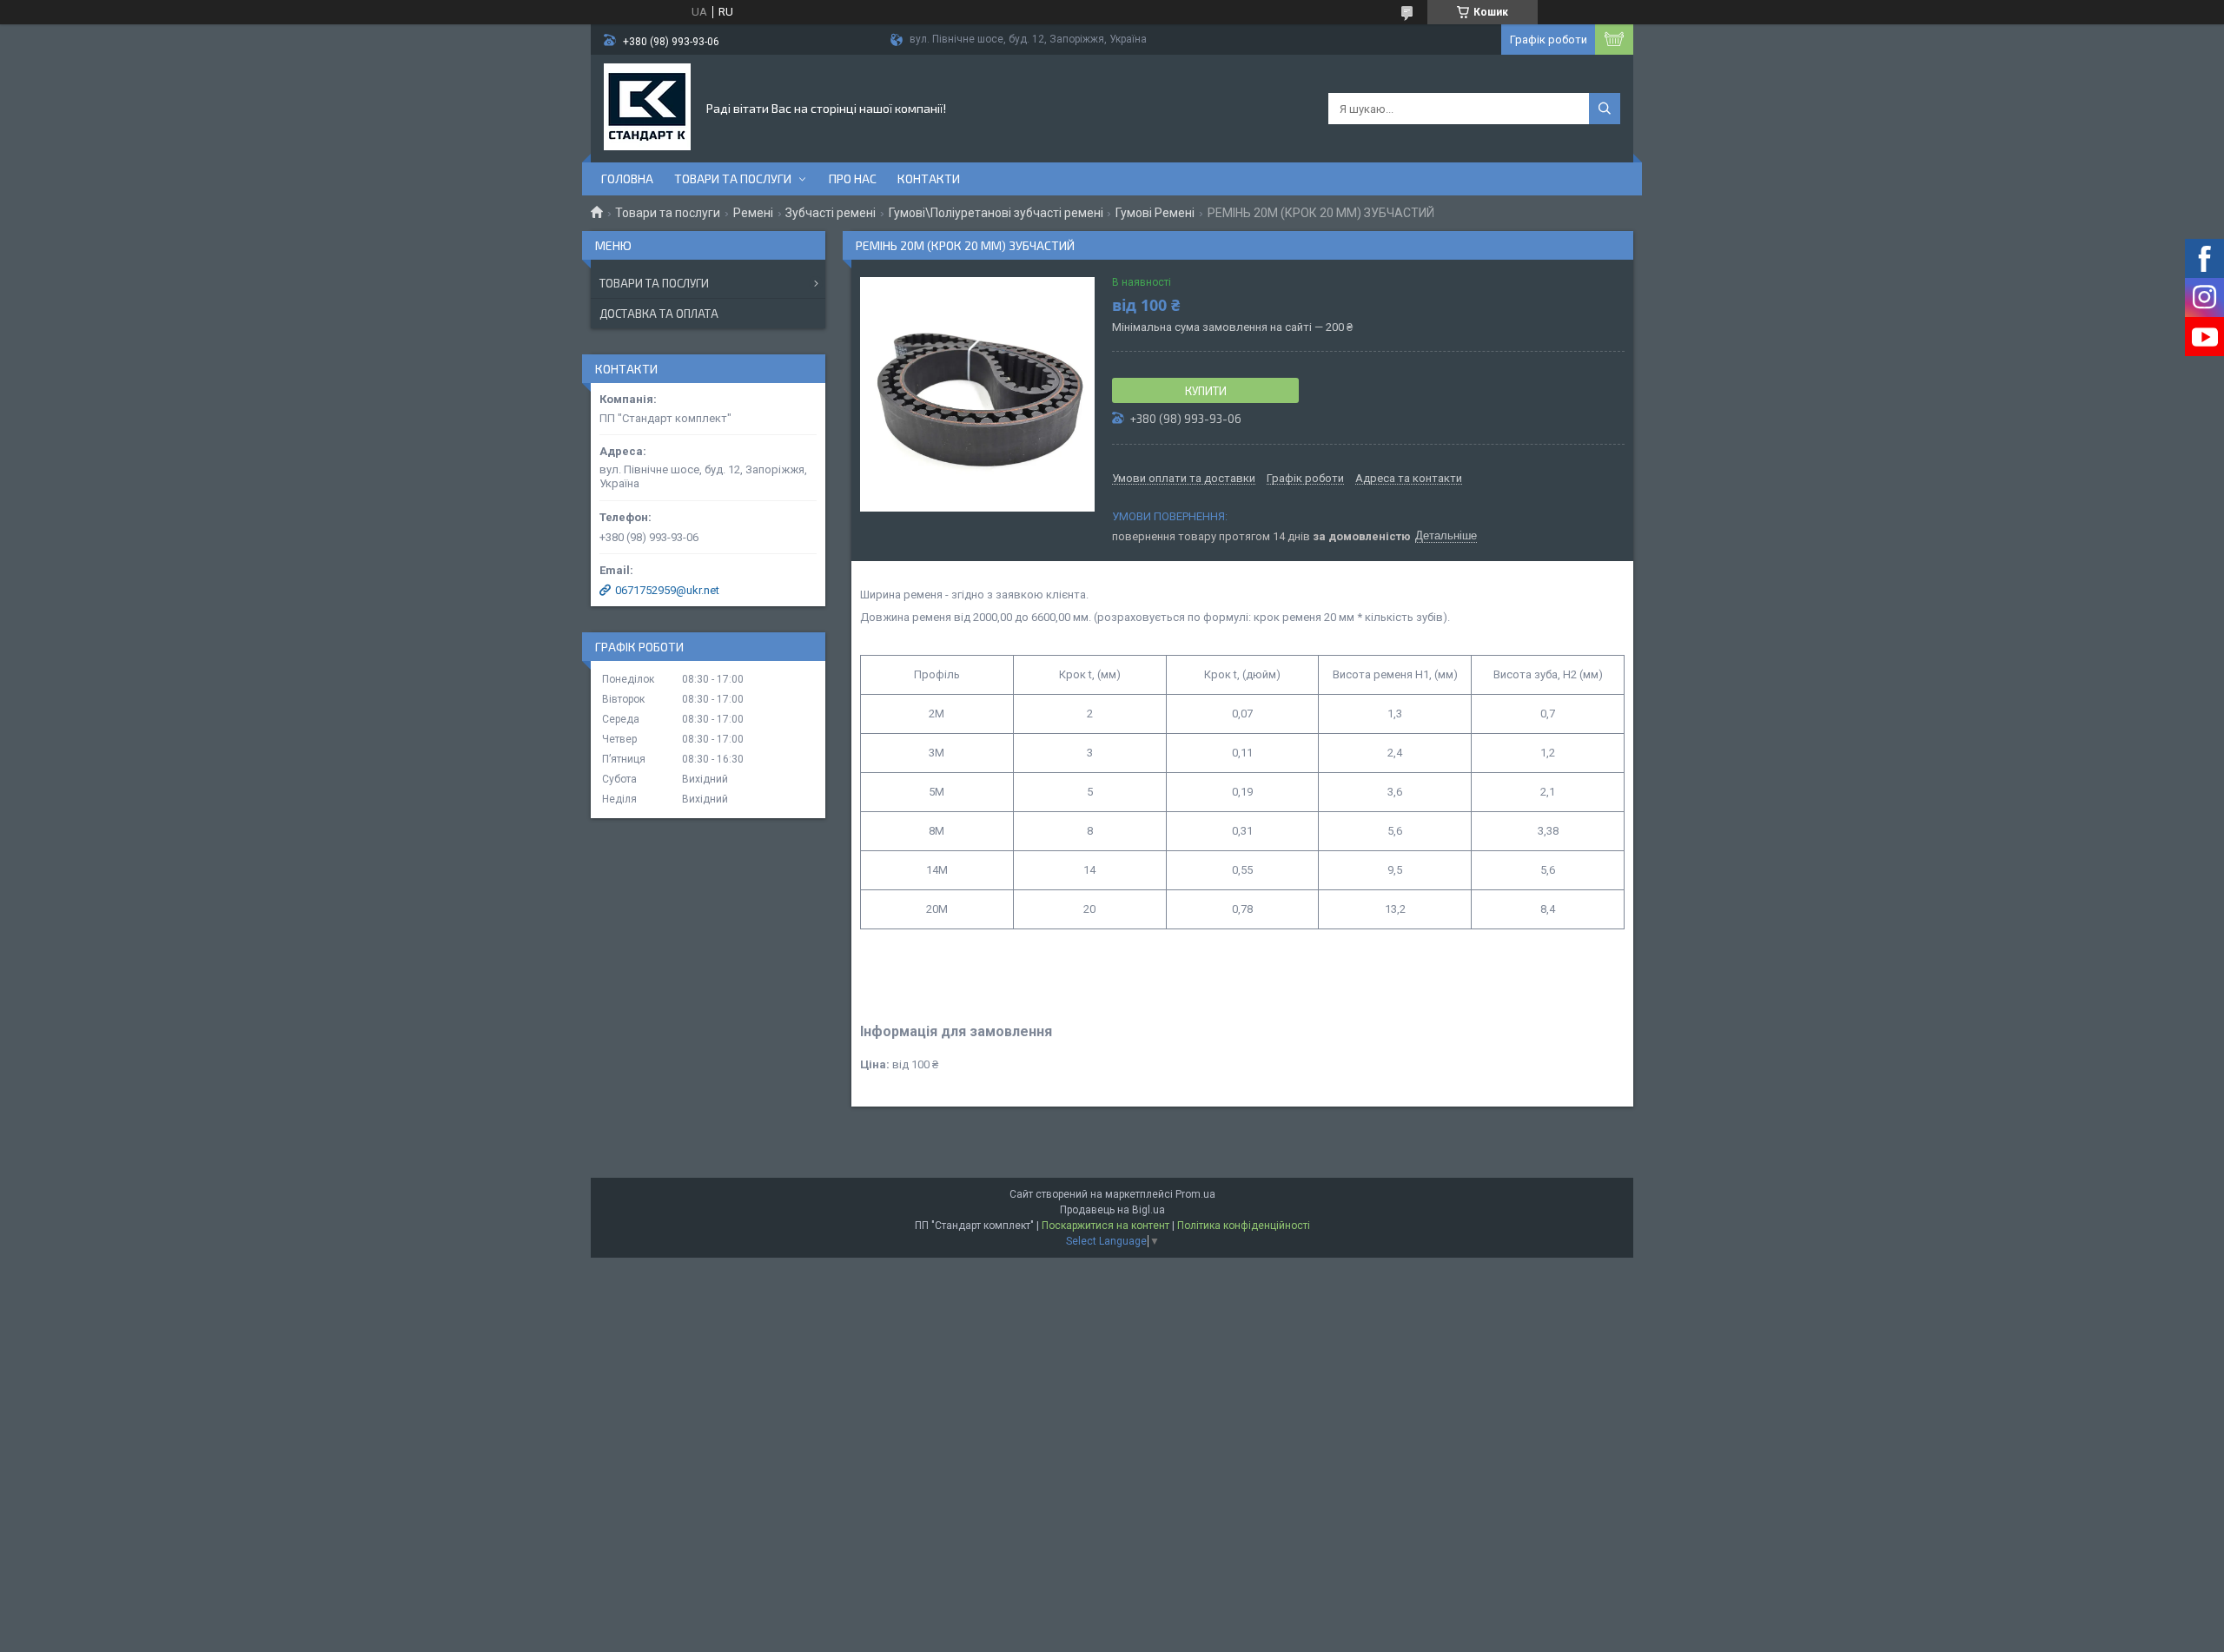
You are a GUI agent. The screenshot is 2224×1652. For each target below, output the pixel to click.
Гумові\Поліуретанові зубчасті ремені (996, 213)
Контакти (929, 178)
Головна (627, 178)
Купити (1206, 391)
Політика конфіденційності (1244, 1226)
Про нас (853, 178)
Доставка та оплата (659, 314)
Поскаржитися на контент (1105, 1226)
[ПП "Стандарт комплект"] (647, 107)
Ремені (753, 213)
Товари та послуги (733, 178)
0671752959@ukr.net (667, 590)
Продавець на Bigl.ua (1112, 1210)
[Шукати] (1605, 109)
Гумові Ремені (1155, 213)
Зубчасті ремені (831, 213)
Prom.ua (1195, 1194)
